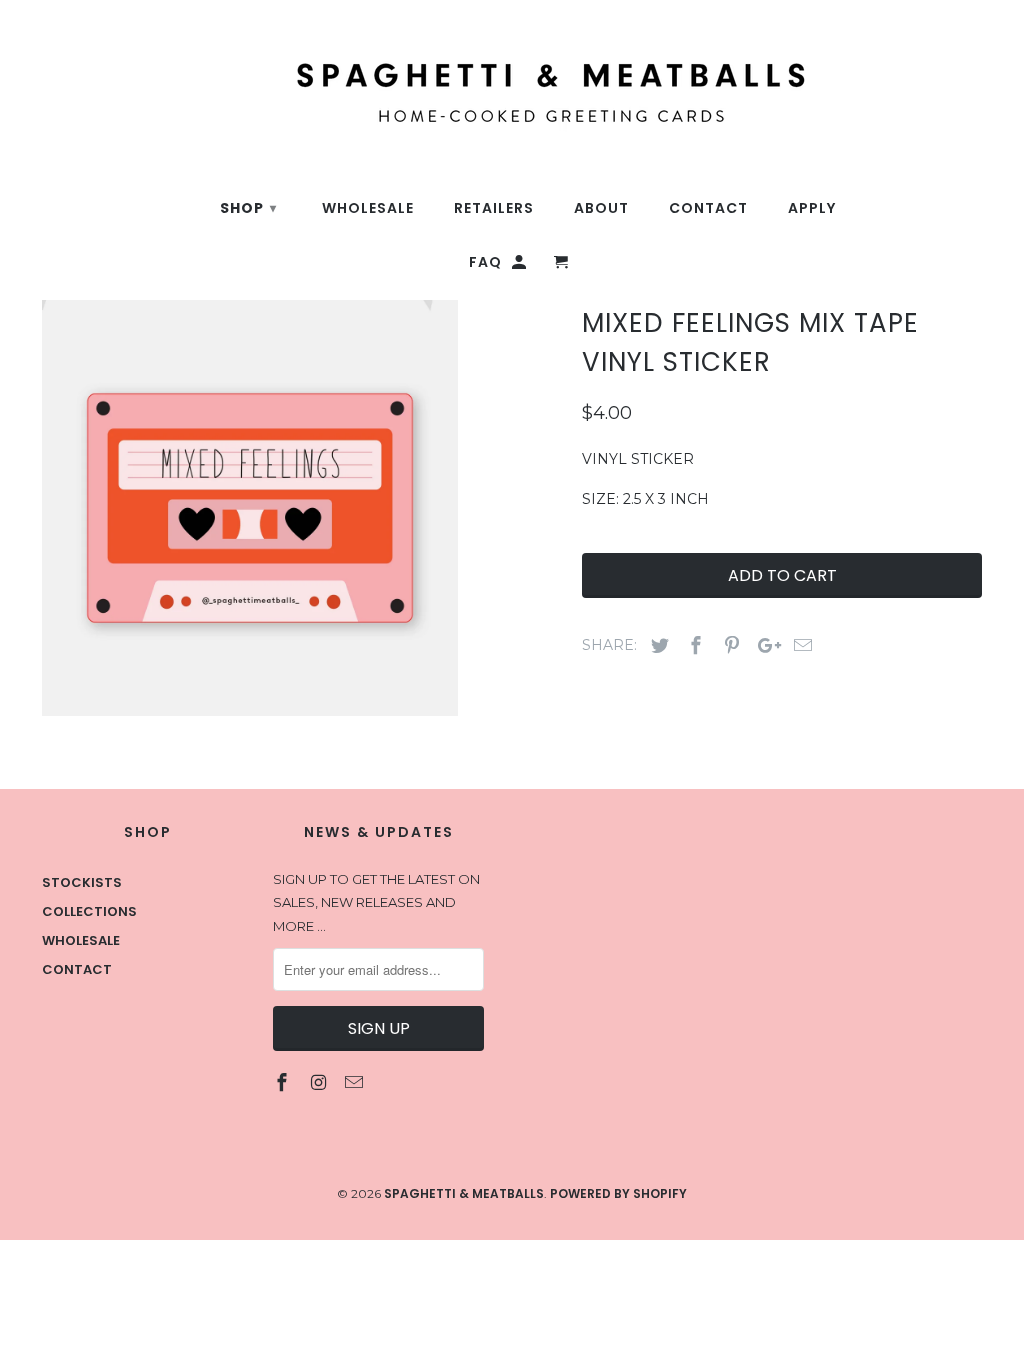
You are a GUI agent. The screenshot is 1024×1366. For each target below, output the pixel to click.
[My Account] (520, 266)
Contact (77, 969)
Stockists (82, 882)
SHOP (248, 208)
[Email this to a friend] (800, 645)
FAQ (485, 262)
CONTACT (708, 208)
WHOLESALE (368, 208)
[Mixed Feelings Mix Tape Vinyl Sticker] (250, 508)
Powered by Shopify (618, 1193)
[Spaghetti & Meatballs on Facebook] (284, 1082)
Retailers (494, 208)
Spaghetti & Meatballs (464, 1193)
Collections (89, 911)
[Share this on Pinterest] (729, 645)
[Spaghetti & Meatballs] (412, 81)
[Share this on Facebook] (693, 645)
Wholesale (81, 940)
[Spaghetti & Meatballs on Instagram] (320, 1082)
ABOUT (601, 208)
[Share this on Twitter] (657, 645)
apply (812, 208)
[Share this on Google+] (764, 645)
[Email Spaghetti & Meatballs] (356, 1082)
